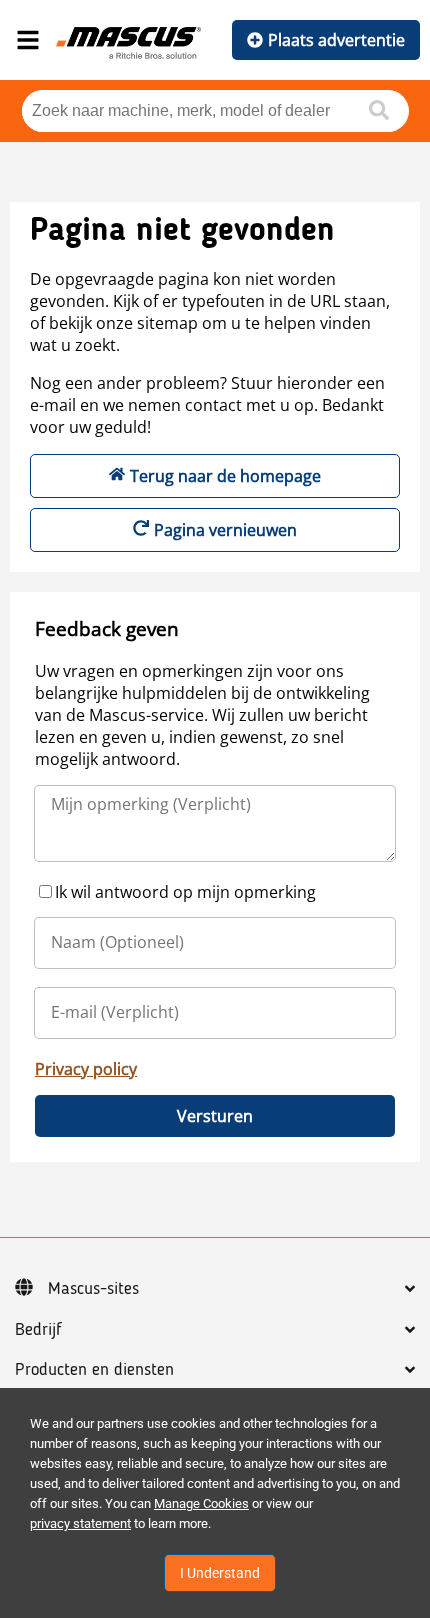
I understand (220, 1573)
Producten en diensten (94, 1370)
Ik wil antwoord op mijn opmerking (185, 892)
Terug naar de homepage (225, 476)
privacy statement (80, 1523)
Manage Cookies (201, 1503)
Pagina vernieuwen (225, 530)
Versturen (215, 1116)
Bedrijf (38, 1330)
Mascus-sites (93, 1289)
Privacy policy (86, 1069)
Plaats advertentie (336, 40)
